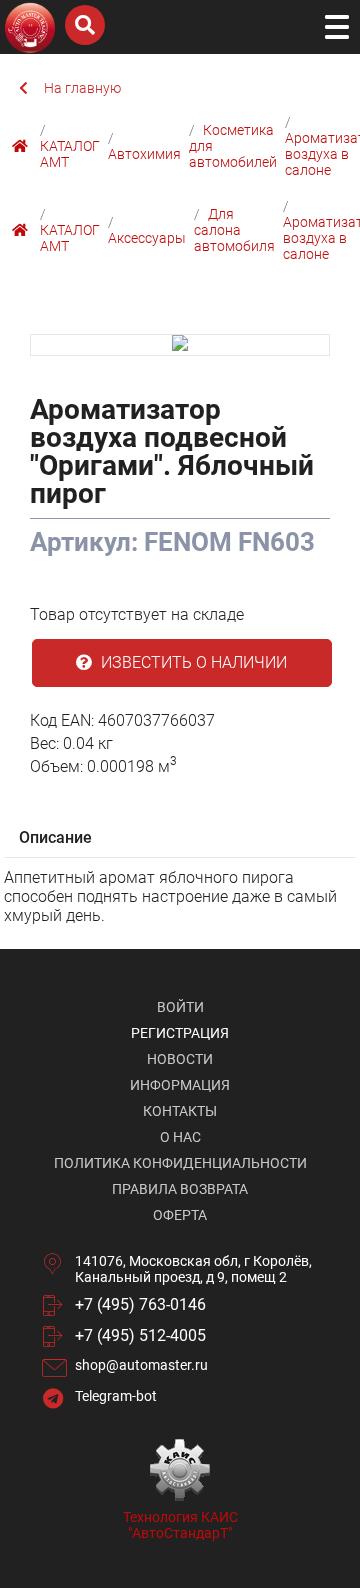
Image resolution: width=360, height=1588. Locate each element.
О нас (180, 1137)
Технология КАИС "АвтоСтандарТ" (180, 1525)
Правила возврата (180, 1189)
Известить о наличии (192, 662)
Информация (180, 1085)
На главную (82, 88)
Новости (180, 1059)
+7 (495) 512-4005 (140, 1335)
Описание (55, 837)
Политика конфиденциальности (180, 1163)
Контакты (180, 1111)
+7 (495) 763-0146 (140, 1304)
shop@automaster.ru (141, 1365)
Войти (180, 1007)
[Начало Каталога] (22, 146)
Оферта (180, 1215)
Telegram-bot (116, 1396)
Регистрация (180, 1033)
